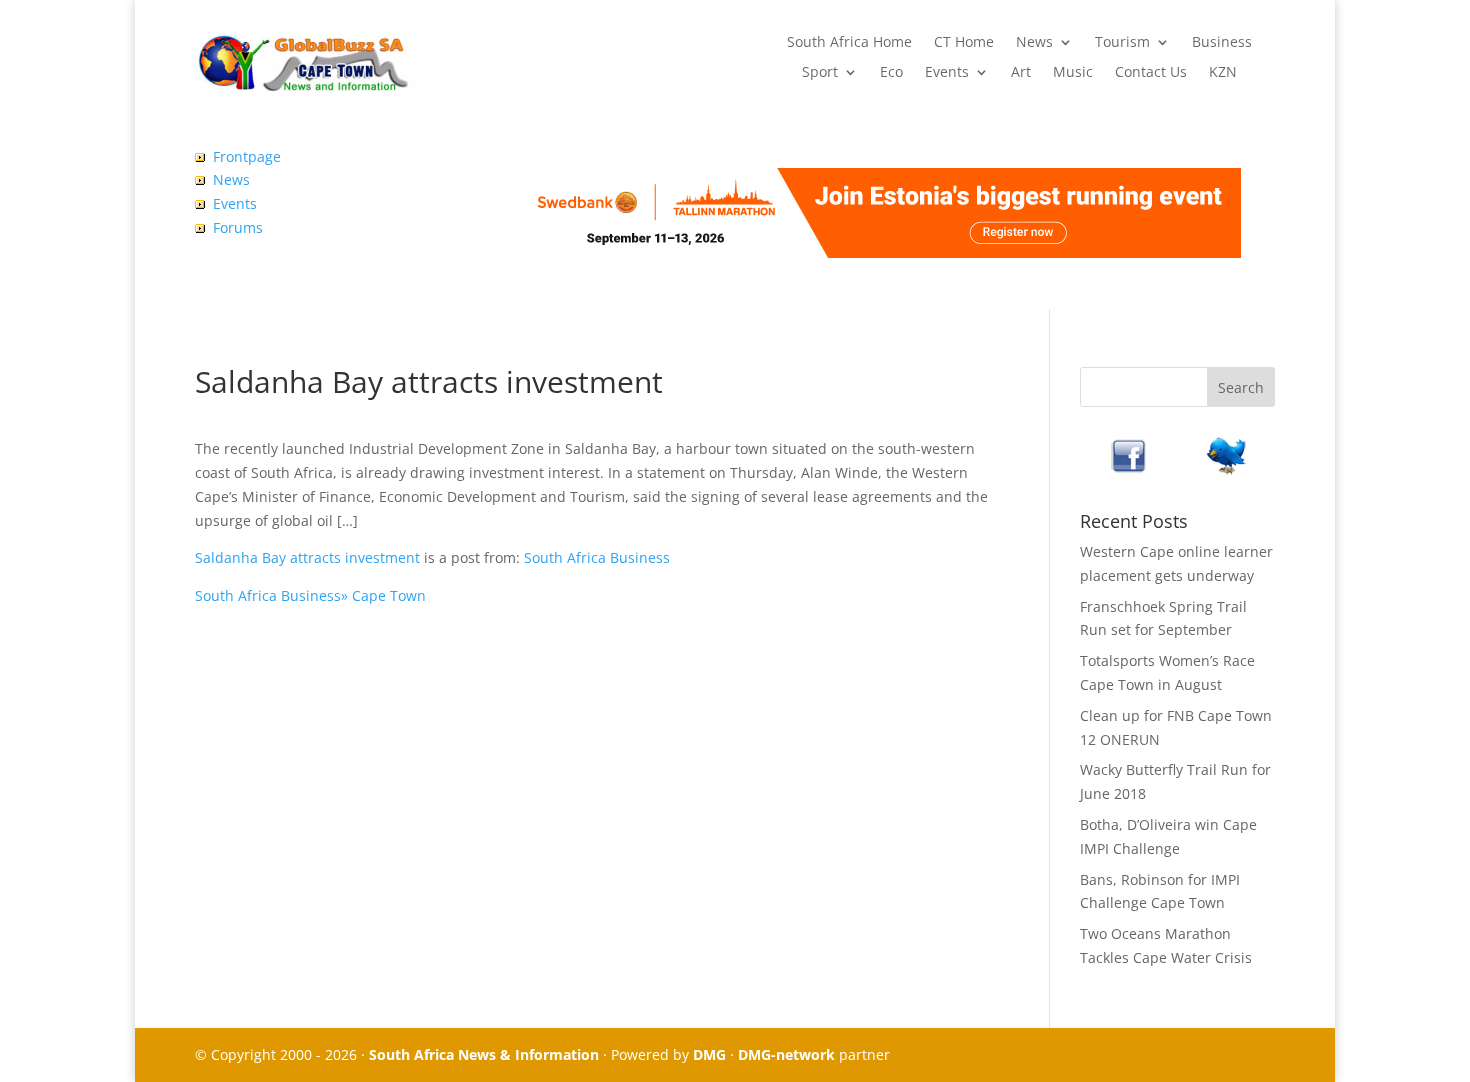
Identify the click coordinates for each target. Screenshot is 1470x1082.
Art (1021, 73)
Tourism (1122, 43)
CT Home (964, 43)
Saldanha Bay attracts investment (307, 557)
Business (1222, 43)
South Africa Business (597, 557)
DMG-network (786, 1054)
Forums (238, 227)
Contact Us (1151, 73)
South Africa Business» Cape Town (310, 595)
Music (1073, 73)
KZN (1223, 73)
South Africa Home (849, 43)
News (1034, 43)
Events (947, 73)
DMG (709, 1054)
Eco (891, 73)
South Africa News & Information (484, 1054)
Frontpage (247, 156)
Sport (820, 73)
